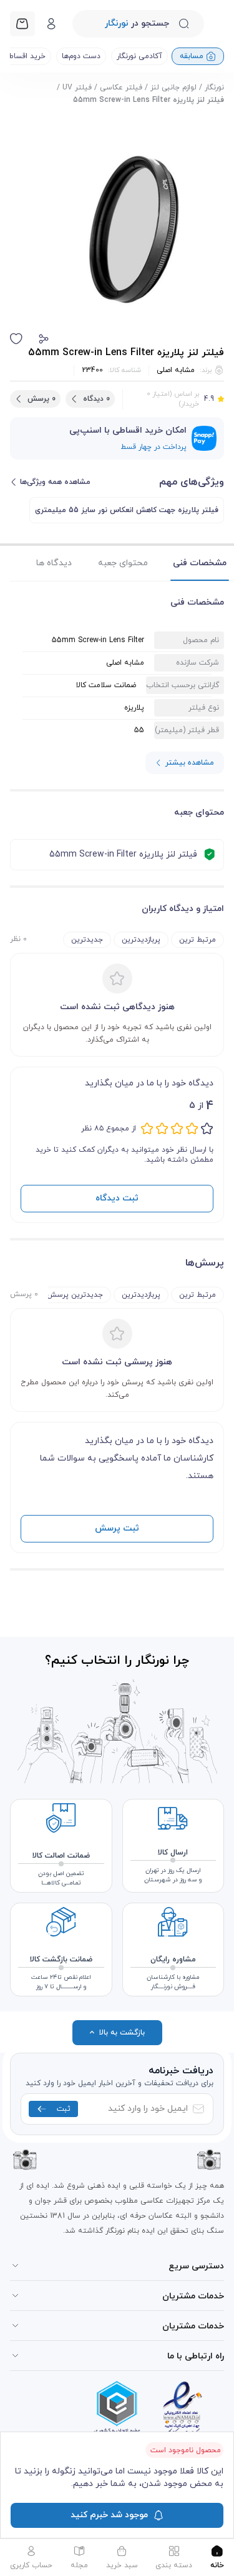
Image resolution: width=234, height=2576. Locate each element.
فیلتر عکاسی (121, 88)
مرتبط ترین (197, 940)
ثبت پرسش (117, 1528)
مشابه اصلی (176, 370)
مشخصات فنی (200, 563)
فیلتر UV (77, 88)
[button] (44, 339)
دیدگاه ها (54, 563)
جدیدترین (87, 940)
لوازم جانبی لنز (173, 88)
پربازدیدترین (141, 940)
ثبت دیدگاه (117, 1198)
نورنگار (214, 88)
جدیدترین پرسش (75, 1295)
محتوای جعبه (123, 563)
